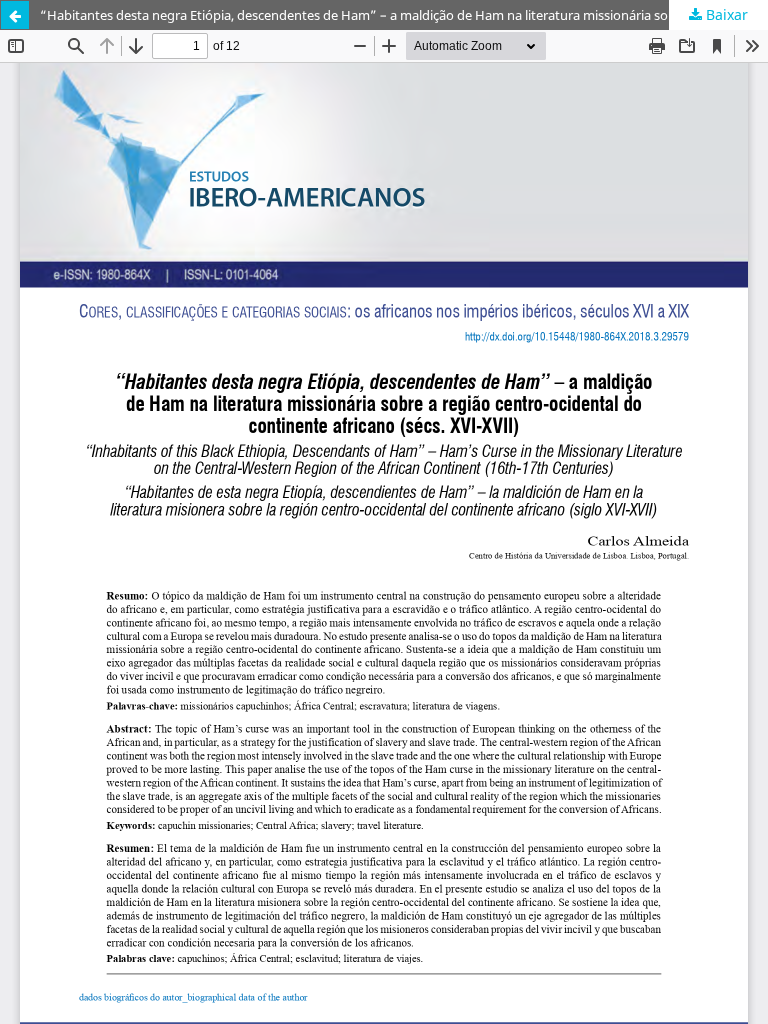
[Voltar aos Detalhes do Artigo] (15, 15)
